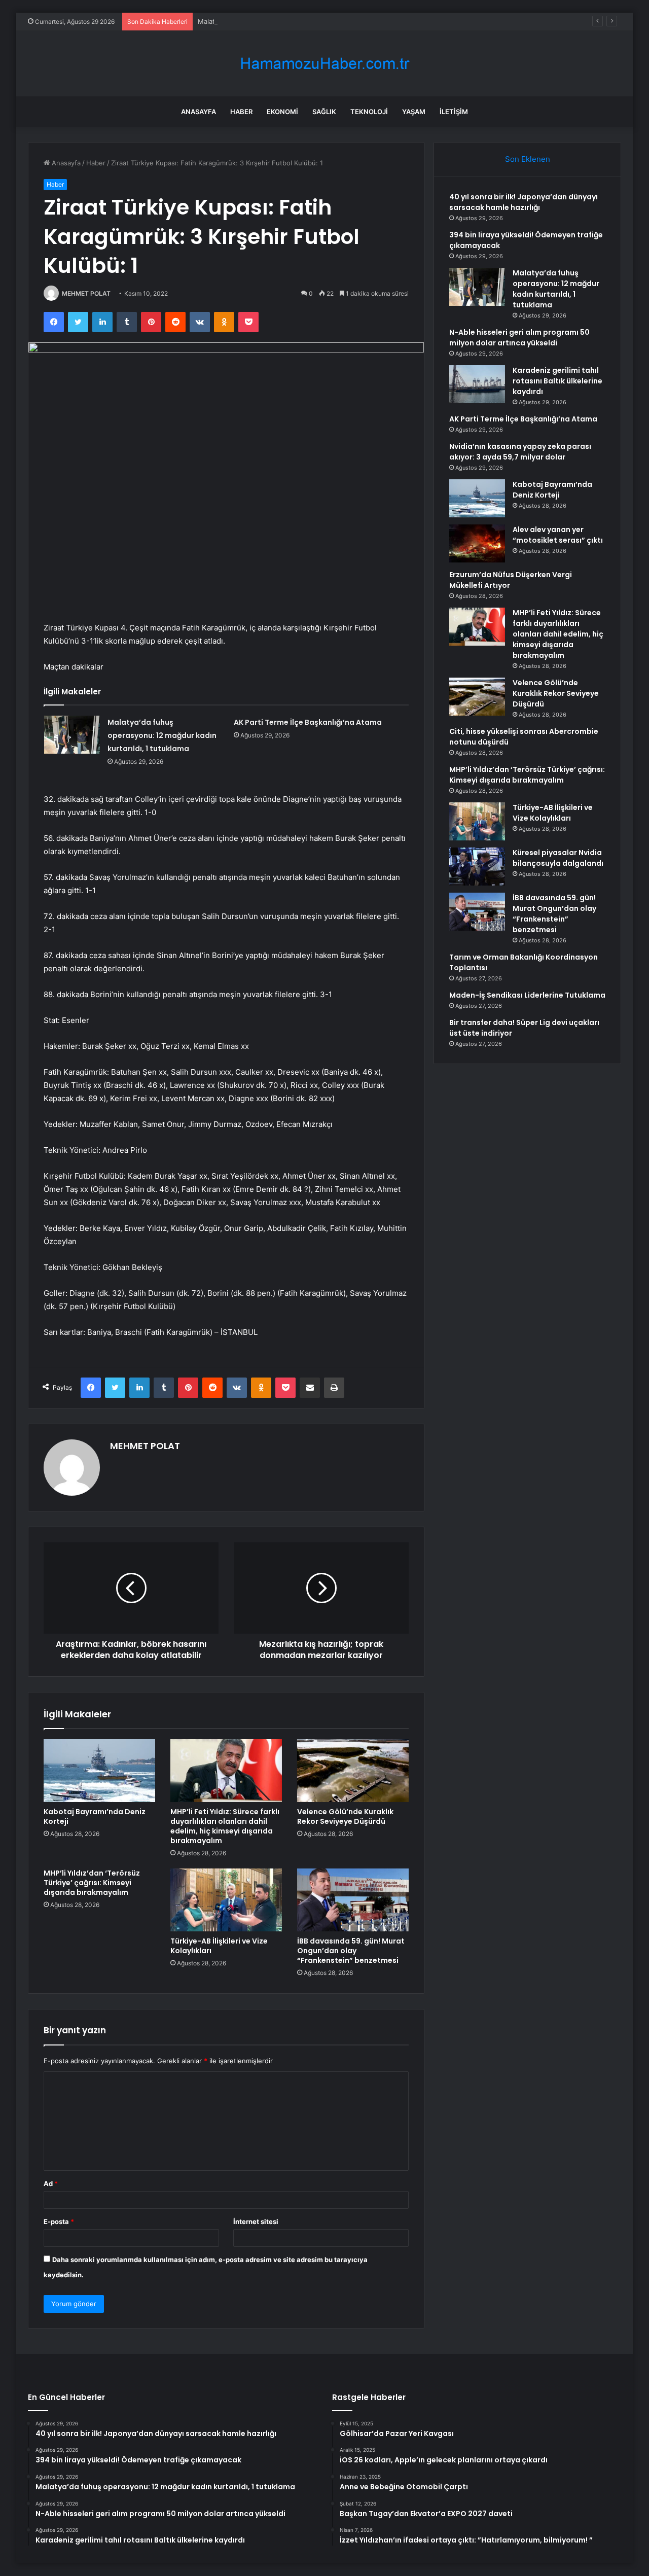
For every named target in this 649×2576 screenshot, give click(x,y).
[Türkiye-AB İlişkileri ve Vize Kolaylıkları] (226, 1900)
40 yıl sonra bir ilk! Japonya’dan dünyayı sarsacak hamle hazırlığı (524, 202)
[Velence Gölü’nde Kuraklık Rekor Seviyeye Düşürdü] (353, 1771)
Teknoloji (369, 112)
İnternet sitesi (256, 2221)
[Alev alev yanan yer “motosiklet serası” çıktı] (477, 543)
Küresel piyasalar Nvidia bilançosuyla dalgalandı (558, 858)
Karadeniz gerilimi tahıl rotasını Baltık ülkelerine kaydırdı (557, 381)
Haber (241, 112)
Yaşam (414, 112)
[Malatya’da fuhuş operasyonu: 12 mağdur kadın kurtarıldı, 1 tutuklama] (72, 735)
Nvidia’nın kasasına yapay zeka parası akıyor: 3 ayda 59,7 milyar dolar (520, 452)
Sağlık (324, 112)
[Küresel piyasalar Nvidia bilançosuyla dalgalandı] (477, 867)
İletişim (454, 112)
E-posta (59, 2221)
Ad (51, 2183)
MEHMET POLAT (86, 293)
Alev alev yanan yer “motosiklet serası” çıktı (558, 535)
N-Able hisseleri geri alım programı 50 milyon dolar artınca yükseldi (519, 338)
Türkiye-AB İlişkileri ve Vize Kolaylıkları (219, 1946)
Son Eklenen (528, 159)
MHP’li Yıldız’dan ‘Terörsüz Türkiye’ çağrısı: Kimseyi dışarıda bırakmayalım (92, 1883)
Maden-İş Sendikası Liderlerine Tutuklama (527, 995)
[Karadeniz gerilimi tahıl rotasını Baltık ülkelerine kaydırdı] (477, 384)
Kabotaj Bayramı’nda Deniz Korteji (95, 1816)
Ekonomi (282, 112)
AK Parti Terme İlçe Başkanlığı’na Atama (308, 722)
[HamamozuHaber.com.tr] (324, 64)
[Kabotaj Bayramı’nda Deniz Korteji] (99, 1771)
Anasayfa (199, 112)
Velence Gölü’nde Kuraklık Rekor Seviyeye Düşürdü (345, 1816)
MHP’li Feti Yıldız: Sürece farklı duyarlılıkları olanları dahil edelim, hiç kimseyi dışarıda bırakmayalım (225, 1826)
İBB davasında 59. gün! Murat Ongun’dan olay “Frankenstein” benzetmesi (351, 1951)
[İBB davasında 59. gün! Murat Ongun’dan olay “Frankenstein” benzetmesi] (353, 1900)
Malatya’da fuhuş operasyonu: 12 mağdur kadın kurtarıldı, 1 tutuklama (307, 21)
